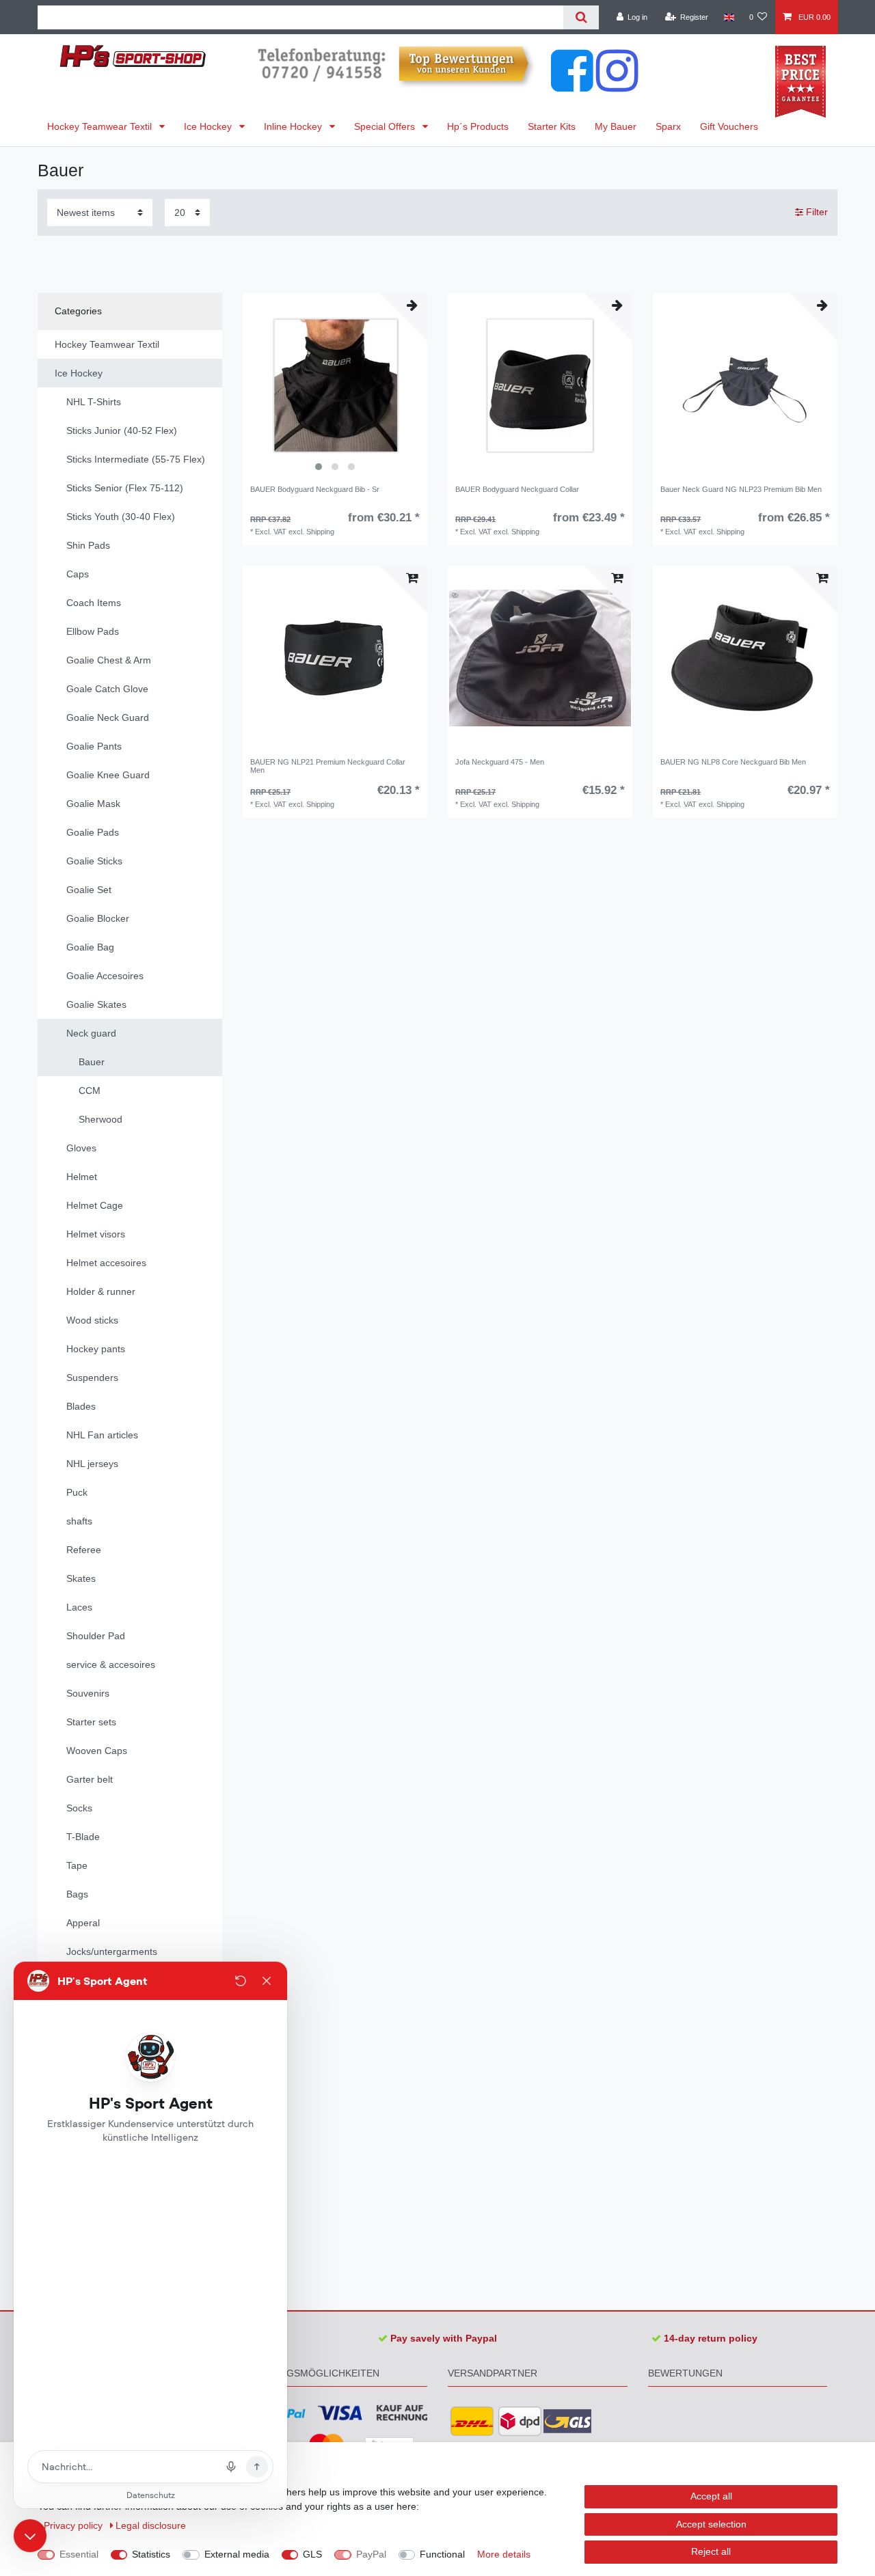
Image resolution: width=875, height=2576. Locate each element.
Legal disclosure (151, 2525)
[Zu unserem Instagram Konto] (617, 85)
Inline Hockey (294, 126)
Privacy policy (75, 2525)
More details (504, 2554)
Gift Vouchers (729, 126)
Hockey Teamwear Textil (101, 126)
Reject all (711, 2551)
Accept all (711, 2496)
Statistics (151, 2554)
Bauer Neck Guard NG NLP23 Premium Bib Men (741, 489)
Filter (816, 212)
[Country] (728, 17)
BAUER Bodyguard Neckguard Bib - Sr (315, 489)
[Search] (581, 17)
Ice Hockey (209, 126)
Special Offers (386, 126)
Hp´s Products (478, 126)
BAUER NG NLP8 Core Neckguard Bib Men (733, 762)
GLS (312, 2554)
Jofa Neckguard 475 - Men (500, 762)
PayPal (371, 2554)
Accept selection (711, 2524)
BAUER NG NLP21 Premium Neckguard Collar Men (328, 766)
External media (237, 2554)
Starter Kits (552, 126)
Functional (442, 2554)
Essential (79, 2554)
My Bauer (616, 126)
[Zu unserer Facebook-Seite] (572, 85)
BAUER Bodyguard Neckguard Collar (517, 489)
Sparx (668, 126)
